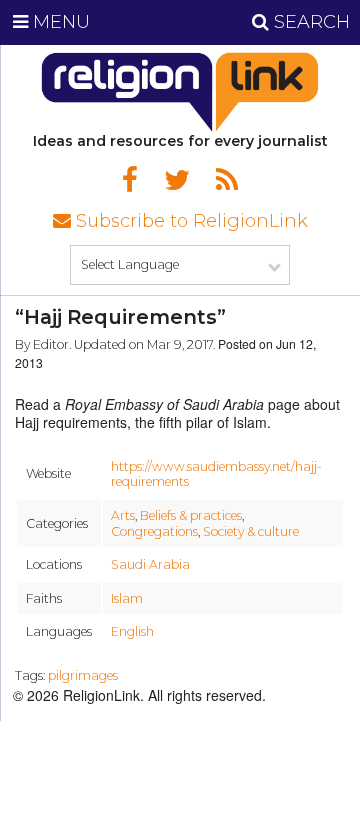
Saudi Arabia (150, 564)
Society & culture (251, 531)
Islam (127, 598)
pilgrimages (83, 675)
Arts (123, 515)
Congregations (154, 531)
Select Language (130, 264)
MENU (59, 22)
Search (309, 22)
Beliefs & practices (191, 515)
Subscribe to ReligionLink (189, 221)
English (132, 631)
